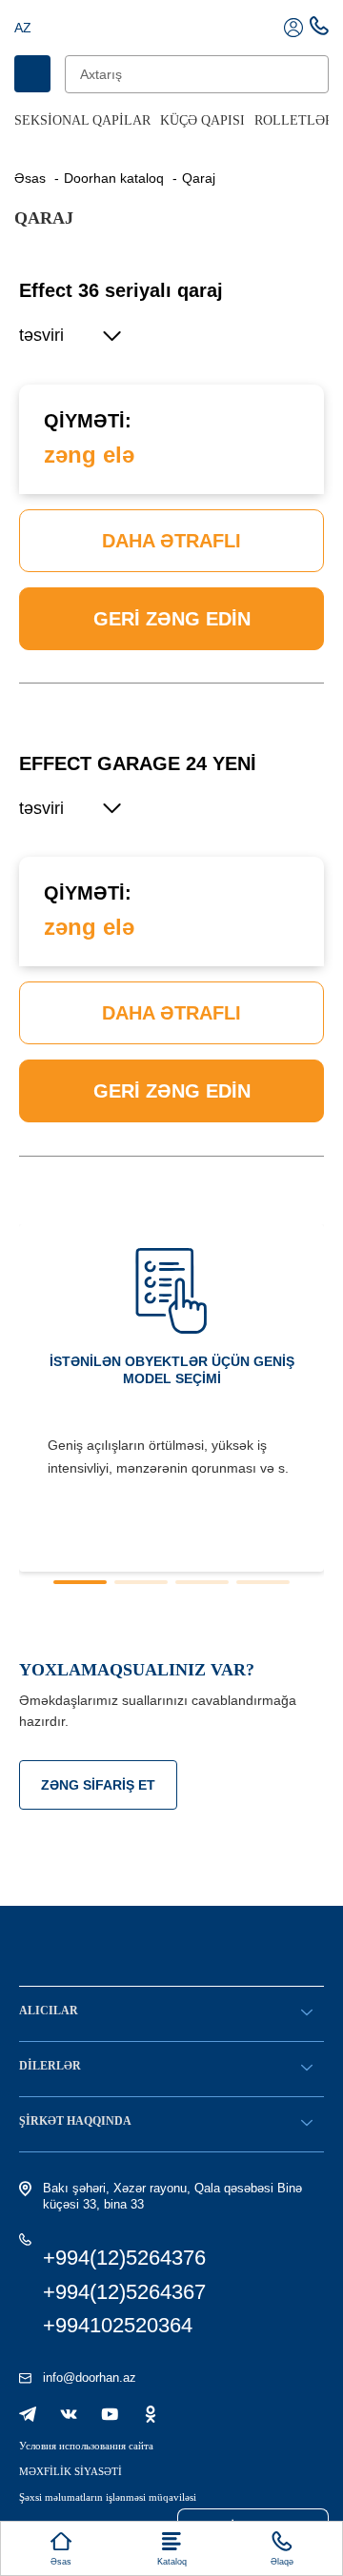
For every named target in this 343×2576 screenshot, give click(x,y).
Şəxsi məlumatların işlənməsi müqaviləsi (108, 2497)
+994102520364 (118, 2325)
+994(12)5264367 (124, 2292)
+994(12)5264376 (124, 2258)
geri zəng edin (172, 619)
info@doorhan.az (90, 2378)
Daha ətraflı (171, 541)
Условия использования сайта (86, 2446)
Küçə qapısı (202, 120)
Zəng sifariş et (98, 1785)
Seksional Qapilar (82, 120)
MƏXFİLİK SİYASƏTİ (71, 2471)
